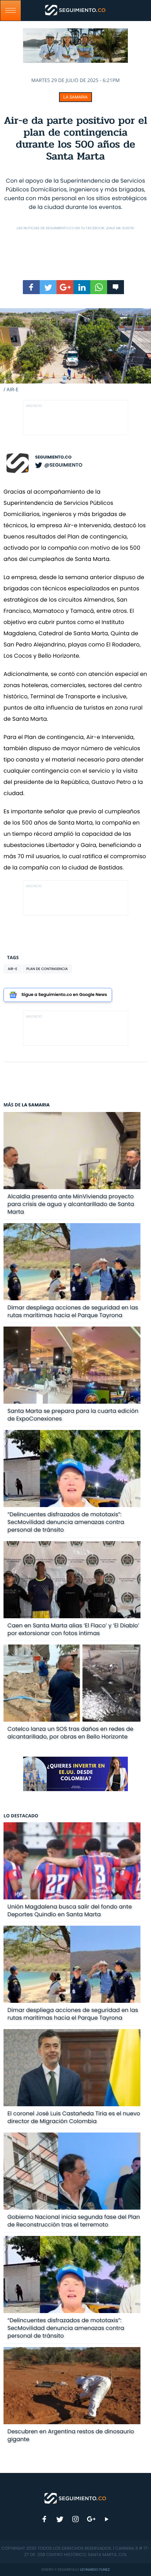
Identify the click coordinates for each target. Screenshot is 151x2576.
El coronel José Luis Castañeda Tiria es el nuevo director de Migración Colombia (74, 2117)
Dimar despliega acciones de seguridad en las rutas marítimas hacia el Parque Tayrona (73, 1311)
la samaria (75, 97)
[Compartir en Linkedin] (82, 287)
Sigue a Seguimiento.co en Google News (64, 995)
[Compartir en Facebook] (31, 287)
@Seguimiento (63, 465)
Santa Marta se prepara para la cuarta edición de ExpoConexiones (73, 1415)
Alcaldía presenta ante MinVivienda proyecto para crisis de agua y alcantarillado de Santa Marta (71, 1204)
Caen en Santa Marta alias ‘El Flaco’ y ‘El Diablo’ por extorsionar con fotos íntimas (73, 1629)
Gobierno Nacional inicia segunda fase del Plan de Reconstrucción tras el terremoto (74, 2221)
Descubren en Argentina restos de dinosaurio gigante (71, 2435)
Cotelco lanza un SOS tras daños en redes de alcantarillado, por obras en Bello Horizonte (70, 1733)
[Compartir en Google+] (65, 287)
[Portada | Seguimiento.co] (75, 2498)
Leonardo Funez (95, 2570)
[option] (75, 351)
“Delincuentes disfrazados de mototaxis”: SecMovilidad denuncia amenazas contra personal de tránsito (66, 1522)
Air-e (12, 969)
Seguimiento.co (53, 457)
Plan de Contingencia (47, 969)
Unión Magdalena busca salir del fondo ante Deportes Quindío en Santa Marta (70, 1910)
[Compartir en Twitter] (48, 287)
